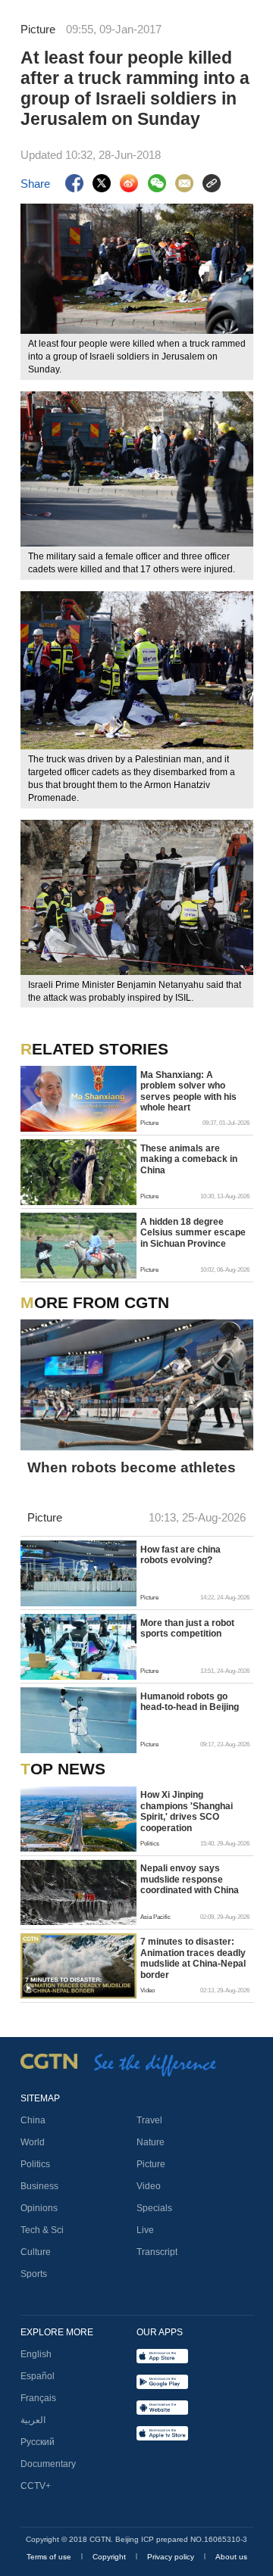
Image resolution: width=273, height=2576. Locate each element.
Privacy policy (172, 2557)
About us (231, 2557)
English (36, 2354)
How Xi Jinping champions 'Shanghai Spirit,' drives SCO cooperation (187, 1811)
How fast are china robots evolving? (180, 1555)
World (33, 2142)
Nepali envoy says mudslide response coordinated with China (190, 1879)
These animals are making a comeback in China (189, 1159)
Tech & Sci (42, 2230)
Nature (151, 2142)
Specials (154, 2208)
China (33, 2120)
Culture (36, 2252)
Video (149, 2186)
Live (145, 2230)
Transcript (157, 2252)
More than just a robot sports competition (187, 1628)
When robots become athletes (132, 1467)
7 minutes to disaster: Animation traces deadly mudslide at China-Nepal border (193, 1958)
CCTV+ (36, 2486)
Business (39, 2186)
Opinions (39, 2208)
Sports (34, 2274)
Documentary (48, 2464)
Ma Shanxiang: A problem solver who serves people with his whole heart (188, 1091)
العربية (33, 2420)
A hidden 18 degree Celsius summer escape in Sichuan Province (193, 1233)
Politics (35, 2164)
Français (38, 2398)
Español (38, 2376)
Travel (149, 2120)
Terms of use (50, 2557)
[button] (28, 1988)
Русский (38, 2442)
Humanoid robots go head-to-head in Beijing (190, 1702)
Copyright (110, 2557)
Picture (151, 2164)
